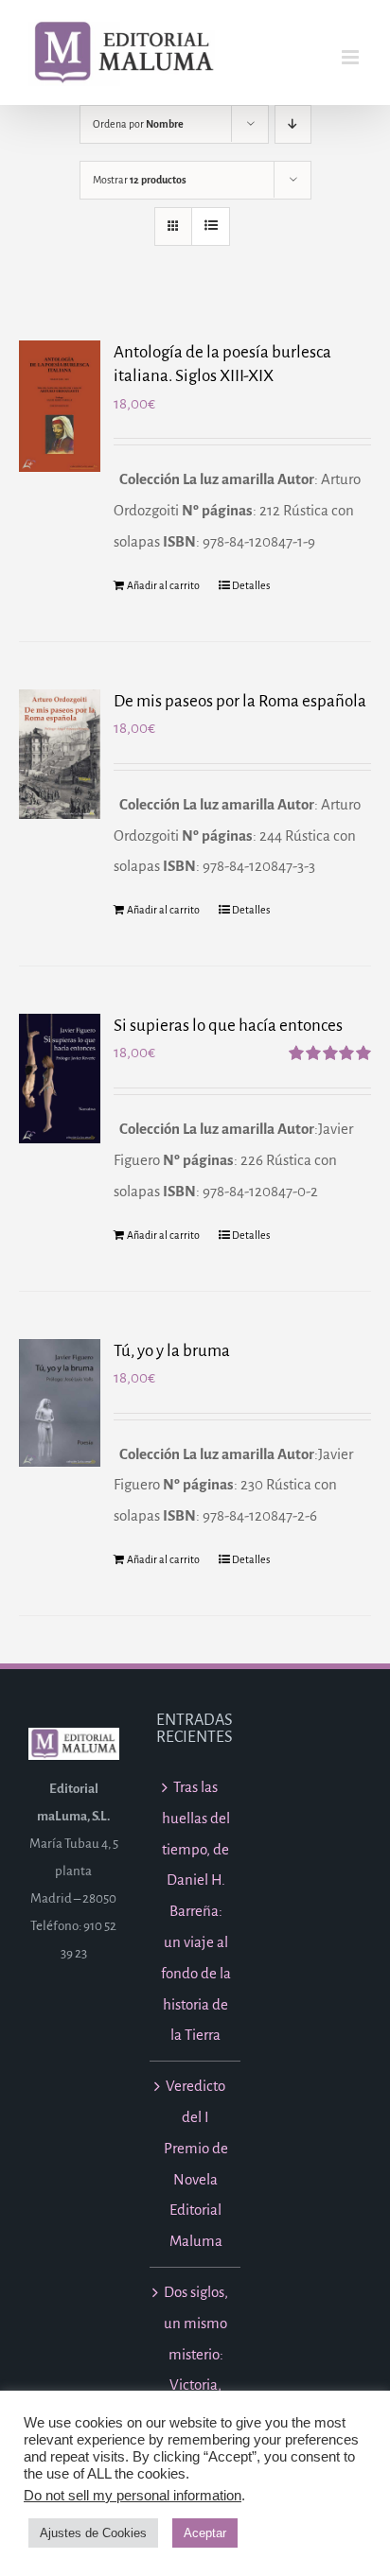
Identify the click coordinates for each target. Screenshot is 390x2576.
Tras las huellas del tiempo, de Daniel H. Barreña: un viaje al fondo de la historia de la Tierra (196, 1911)
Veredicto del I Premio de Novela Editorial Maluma (196, 2163)
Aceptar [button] (205, 2533)
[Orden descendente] (293, 124)
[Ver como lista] (211, 226)
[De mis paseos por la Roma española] (60, 755)
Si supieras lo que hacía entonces (228, 1026)
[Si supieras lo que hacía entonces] (60, 1078)
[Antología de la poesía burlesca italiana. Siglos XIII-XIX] (60, 406)
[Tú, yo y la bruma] (60, 1403)
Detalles (251, 585)
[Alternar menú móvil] (352, 57)
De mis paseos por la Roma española (240, 701)
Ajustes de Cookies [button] (93, 2533)
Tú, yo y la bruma (172, 1351)
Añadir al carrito (163, 585)
